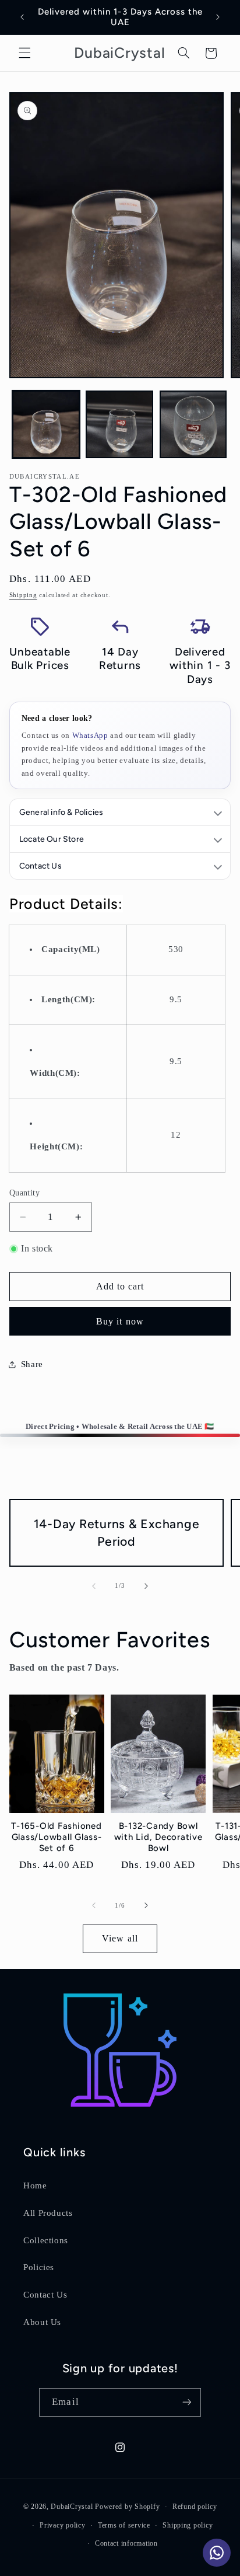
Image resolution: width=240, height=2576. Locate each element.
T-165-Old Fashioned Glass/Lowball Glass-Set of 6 (56, 1837)
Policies (39, 2267)
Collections (46, 2240)
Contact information (126, 2543)
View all (120, 1938)
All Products (48, 2213)
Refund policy (195, 2507)
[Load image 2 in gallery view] (119, 424)
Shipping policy (188, 2525)
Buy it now (120, 1321)
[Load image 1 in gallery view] (46, 424)
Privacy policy (62, 2525)
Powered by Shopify (127, 2507)
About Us (42, 2322)
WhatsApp (90, 735)
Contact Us (45, 2295)
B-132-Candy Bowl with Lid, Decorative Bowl (158, 1837)
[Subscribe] (186, 2402)
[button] (24, 53)
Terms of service (124, 2525)
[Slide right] (146, 1586)
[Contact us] (217, 2553)
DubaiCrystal (72, 2507)
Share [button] (32, 1364)
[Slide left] (94, 1586)
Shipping (23, 595)
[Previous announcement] (22, 17)
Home (35, 2185)
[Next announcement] (218, 17)
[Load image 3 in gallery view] (193, 424)
